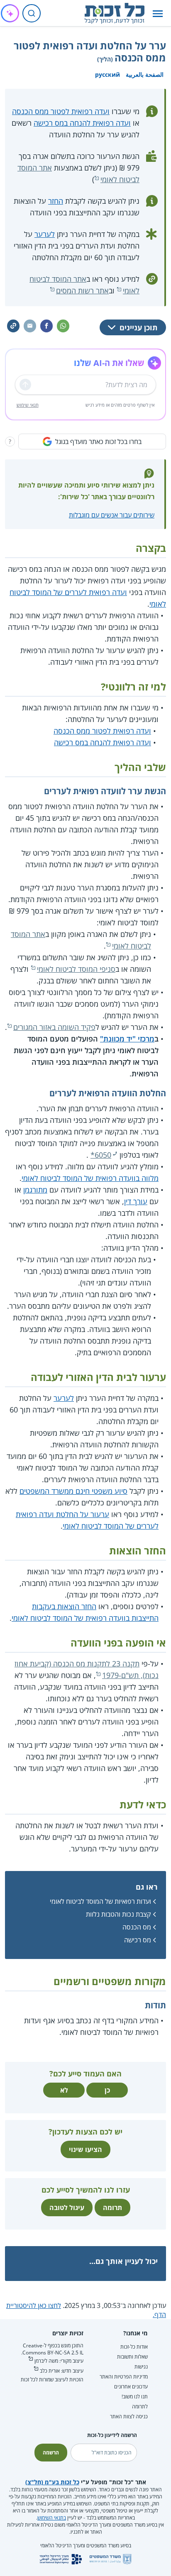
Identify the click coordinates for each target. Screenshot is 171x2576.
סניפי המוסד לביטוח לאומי (76, 969)
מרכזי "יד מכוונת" (127, 1039)
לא (64, 2090)
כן (107, 2090)
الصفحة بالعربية (145, 74)
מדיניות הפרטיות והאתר (124, 2377)
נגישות (141, 2367)
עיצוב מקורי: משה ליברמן (59, 2361)
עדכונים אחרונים (131, 2387)
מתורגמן (35, 1190)
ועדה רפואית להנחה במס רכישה (82, 123)
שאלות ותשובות (132, 2357)
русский (107, 74)
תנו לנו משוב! (135, 2397)
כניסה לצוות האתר (129, 2416)
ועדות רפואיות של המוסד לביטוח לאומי (100, 1901)
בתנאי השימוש (52, 2518)
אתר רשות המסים (82, 290)
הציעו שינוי (85, 2149)
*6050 (101, 1155)
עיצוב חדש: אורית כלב (62, 2371)
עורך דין (136, 1201)
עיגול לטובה (67, 2208)
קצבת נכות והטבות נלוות (118, 1914)
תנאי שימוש (28, 405)
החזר (56, 201)
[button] (158, 13)
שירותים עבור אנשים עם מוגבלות (112, 515)
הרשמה (51, 2453)
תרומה (112, 2208)
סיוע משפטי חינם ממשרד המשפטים (73, 1491)
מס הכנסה (137, 1927)
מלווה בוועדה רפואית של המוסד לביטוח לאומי (90, 1178)
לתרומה (140, 2406)
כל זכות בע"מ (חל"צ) (52, 2482)
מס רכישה (138, 1940)
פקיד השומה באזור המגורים (54, 1027)
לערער (45, 234)
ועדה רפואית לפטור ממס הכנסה (61, 111)
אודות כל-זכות (134, 2347)
